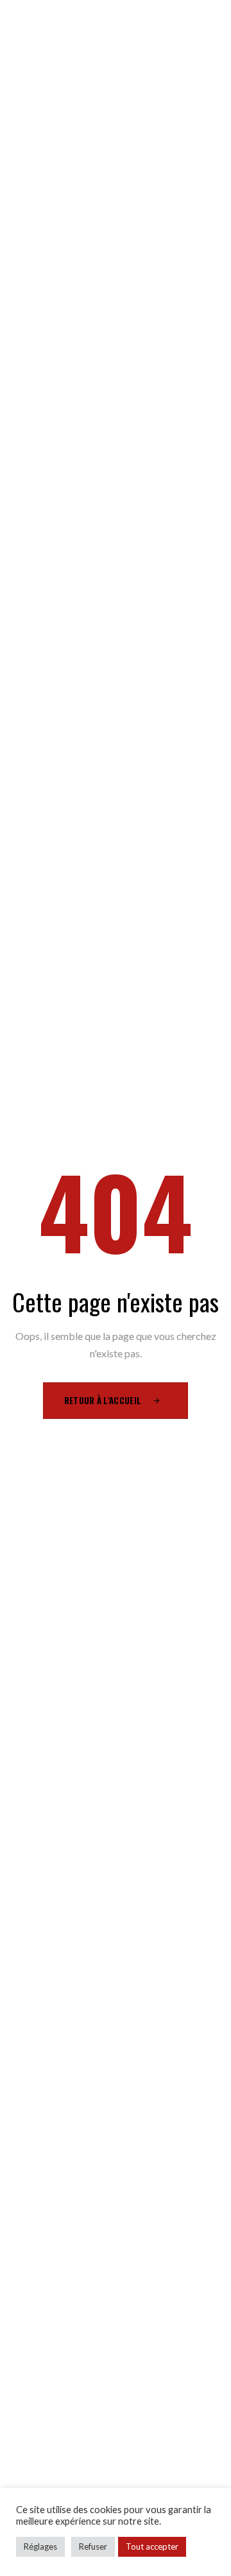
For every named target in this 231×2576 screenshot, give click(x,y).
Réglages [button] (40, 2546)
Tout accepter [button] (152, 2546)
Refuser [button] (93, 2546)
